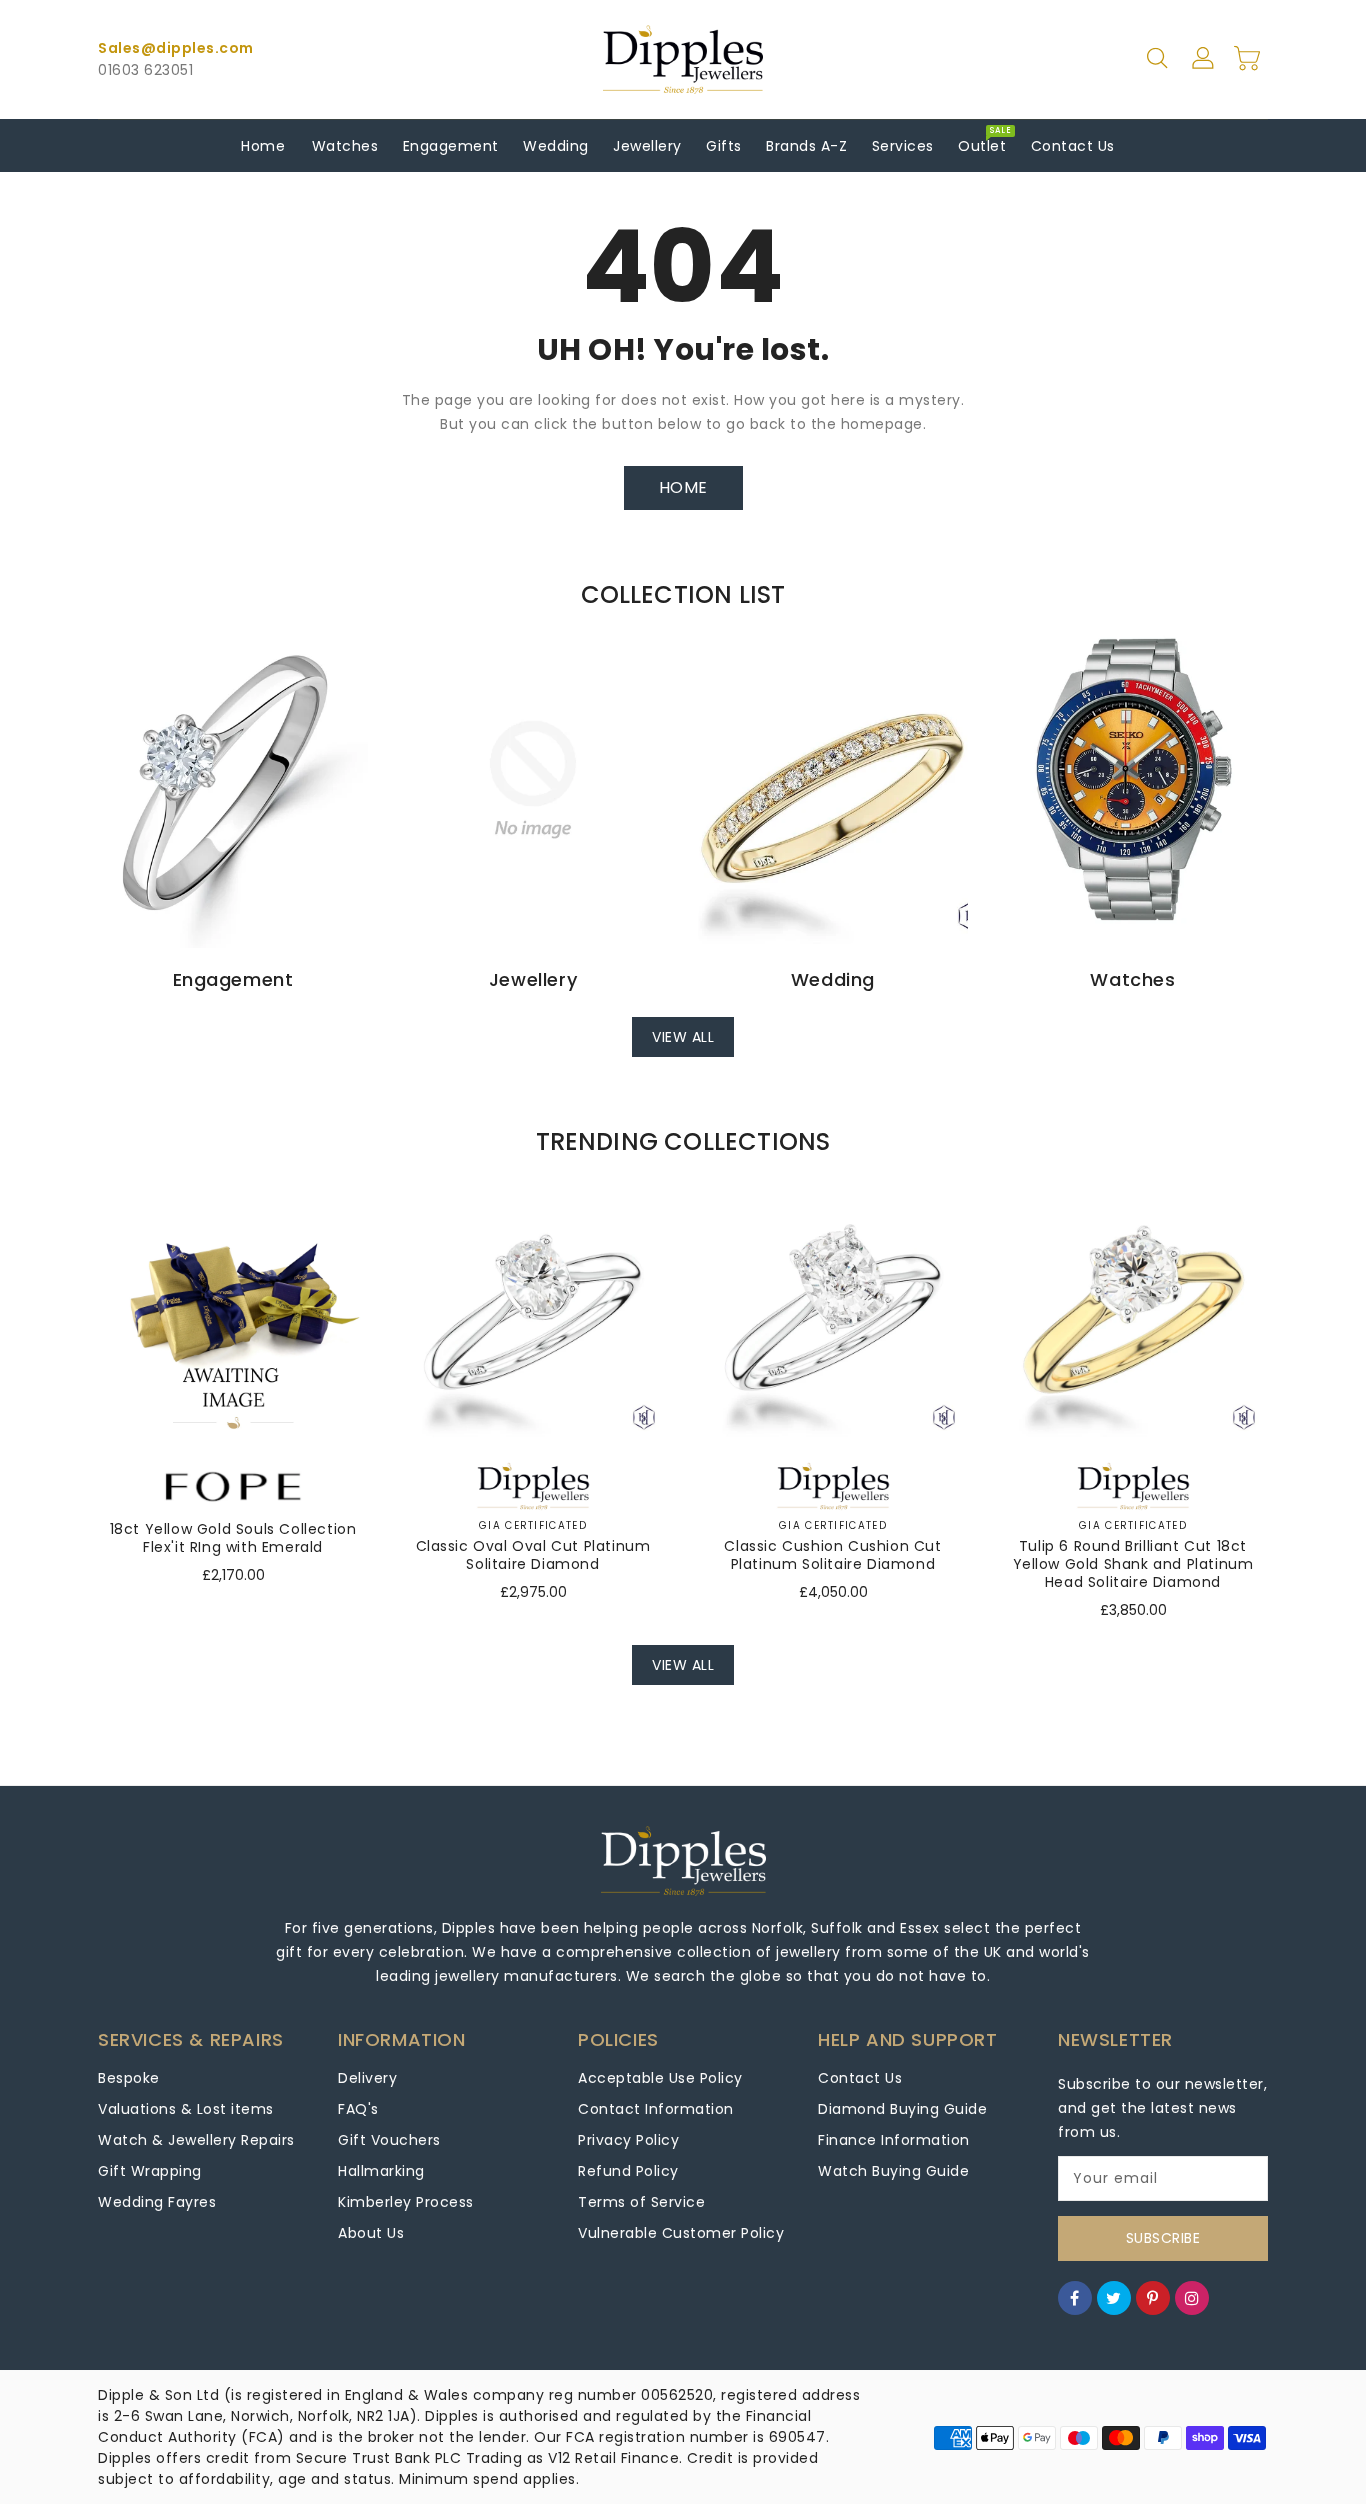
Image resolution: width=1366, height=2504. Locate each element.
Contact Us (860, 2078)
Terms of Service (641, 2202)
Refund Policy (628, 2171)
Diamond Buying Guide (902, 2109)
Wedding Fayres (157, 2202)
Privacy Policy (628, 2140)
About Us (371, 2233)
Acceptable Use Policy (660, 2078)
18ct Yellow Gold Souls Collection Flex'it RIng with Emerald (233, 1538)
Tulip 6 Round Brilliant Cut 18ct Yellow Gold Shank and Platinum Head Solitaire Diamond (1133, 1564)
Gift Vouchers (389, 2140)
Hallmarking (381, 2171)
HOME (683, 487)
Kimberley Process (406, 2202)
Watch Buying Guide (893, 2171)
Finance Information (894, 2140)
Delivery (367, 2078)
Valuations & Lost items (186, 2109)
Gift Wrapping (150, 2171)
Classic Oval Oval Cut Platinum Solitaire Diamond (533, 1555)
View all (683, 1037)
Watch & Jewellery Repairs (196, 2140)
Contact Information (656, 2109)
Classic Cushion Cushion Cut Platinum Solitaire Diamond (832, 1555)
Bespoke (129, 2078)
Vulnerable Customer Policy (681, 2233)
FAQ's (358, 2109)
